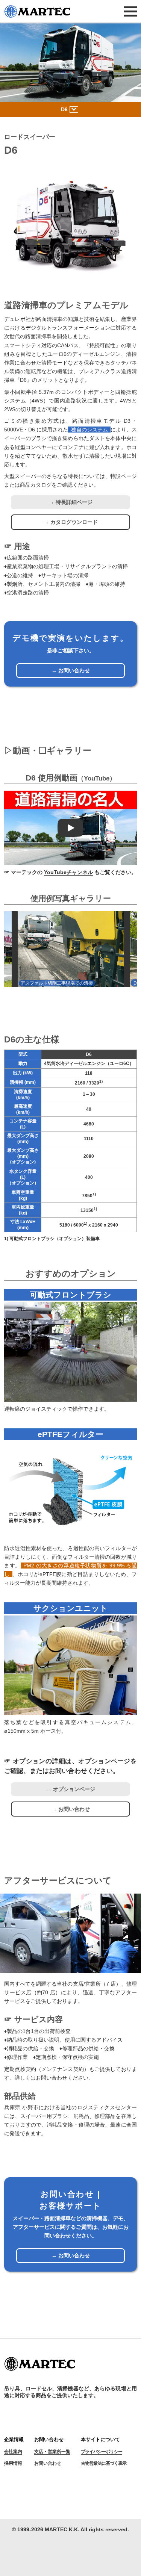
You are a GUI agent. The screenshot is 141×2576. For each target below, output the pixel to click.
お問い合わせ (48, 2463)
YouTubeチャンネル (68, 872)
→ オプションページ (71, 1789)
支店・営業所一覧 (52, 2452)
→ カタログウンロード (71, 522)
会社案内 (13, 2452)
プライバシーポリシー (102, 2452)
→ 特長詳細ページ (71, 502)
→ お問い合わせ (71, 670)
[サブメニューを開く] (74, 110)
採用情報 (13, 2463)
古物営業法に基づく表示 (104, 2463)
